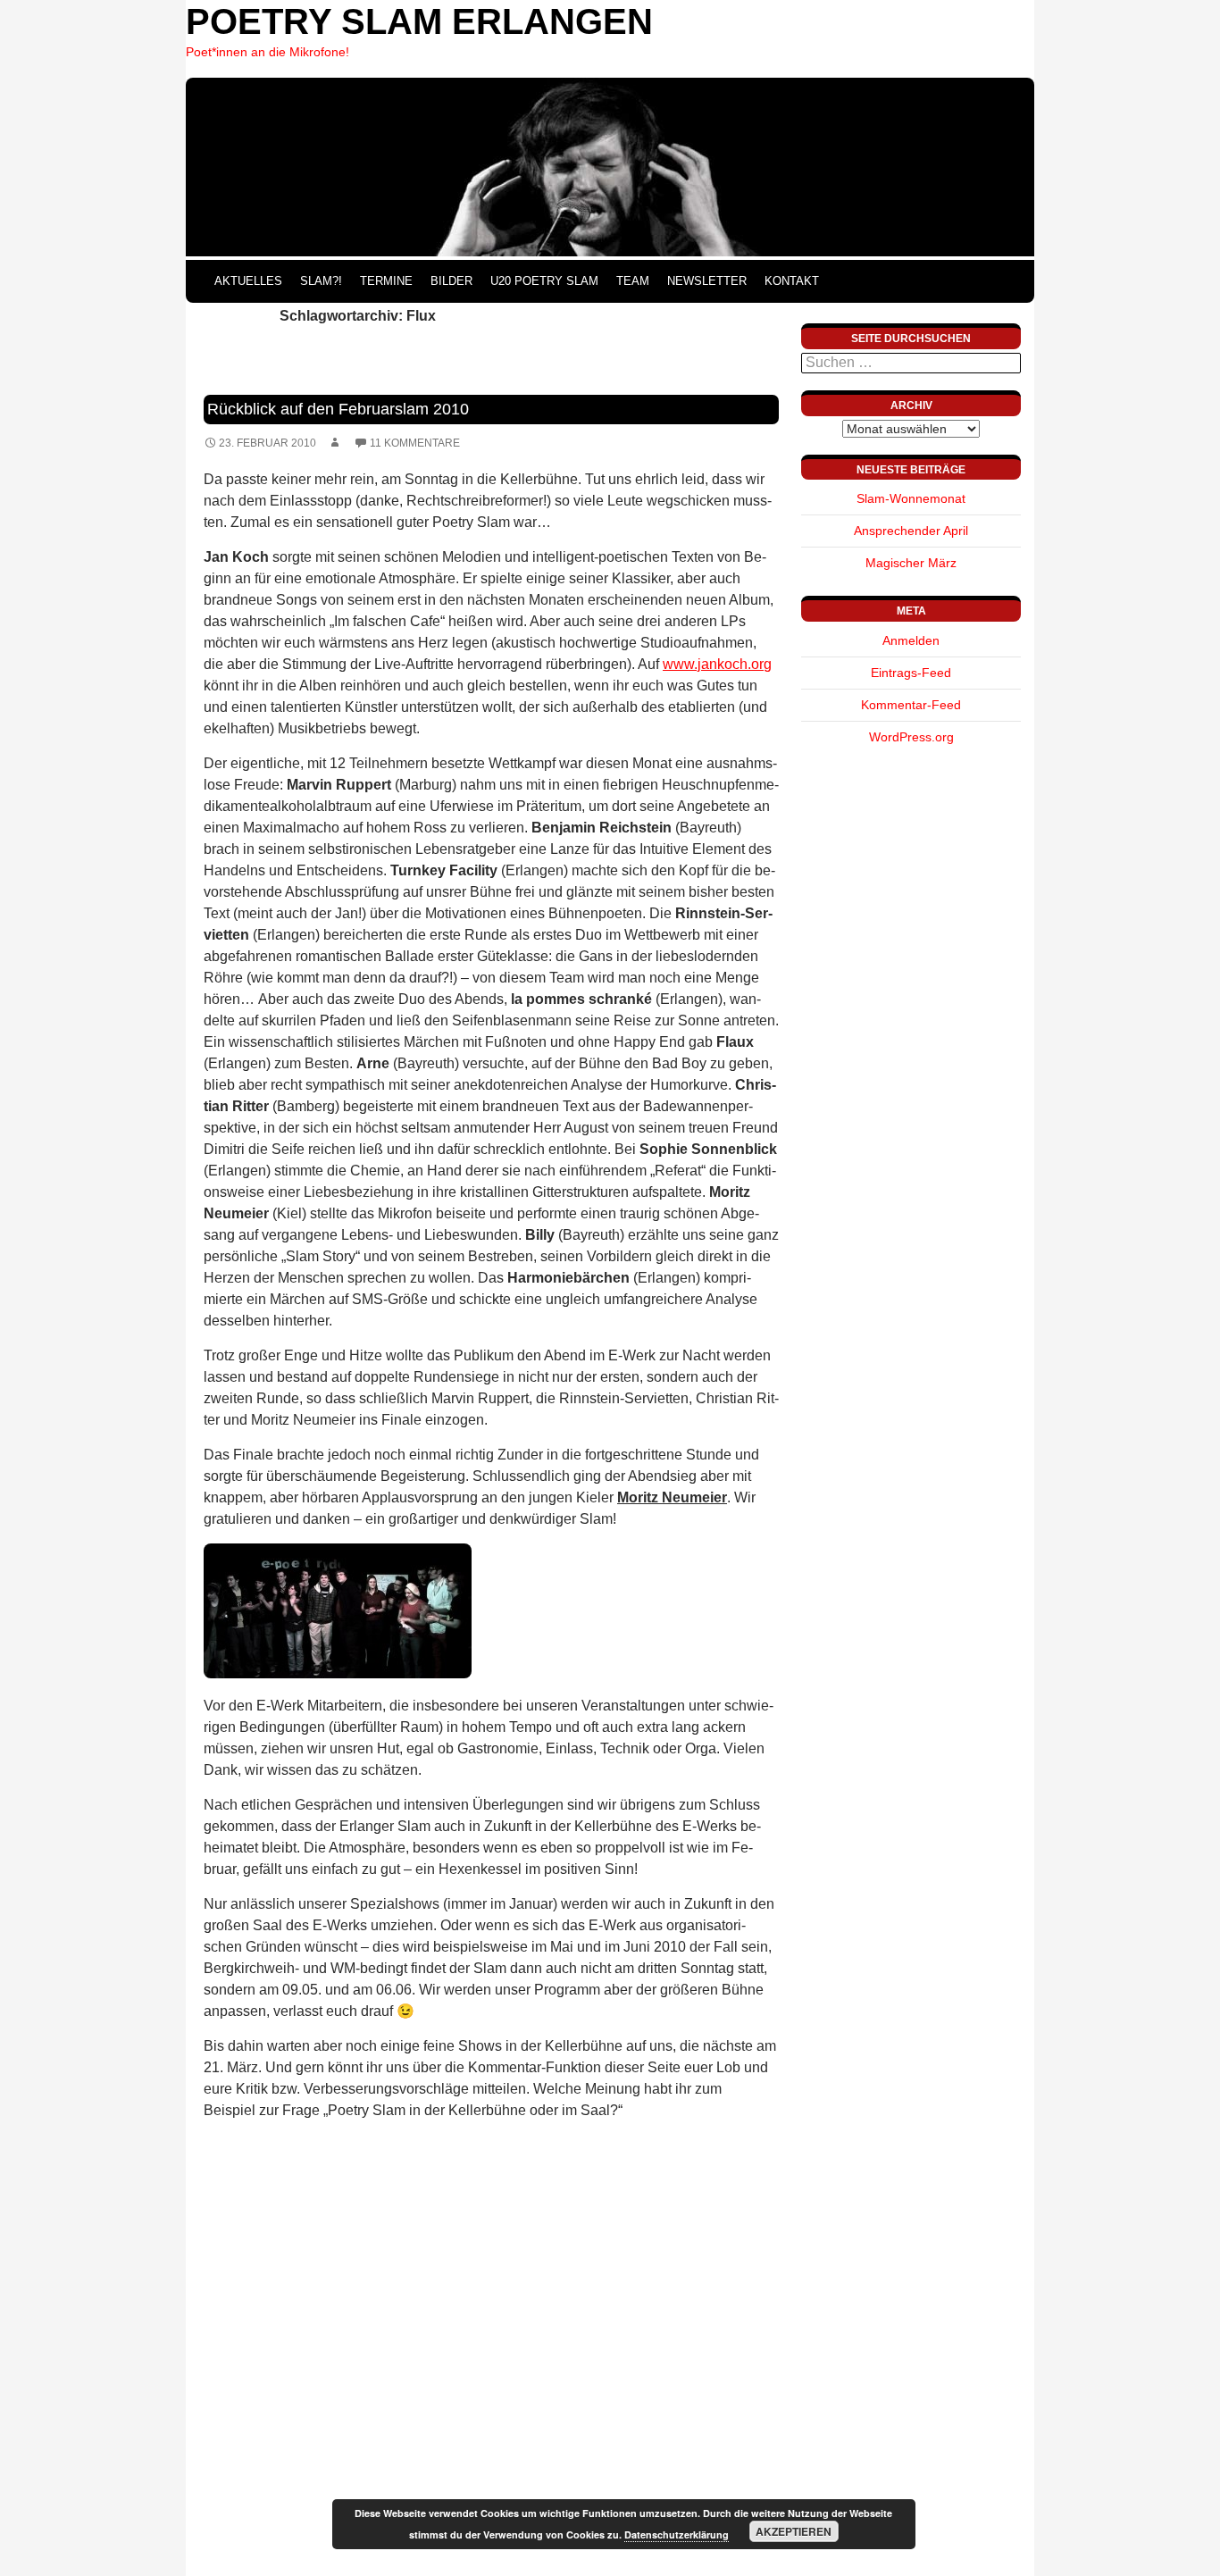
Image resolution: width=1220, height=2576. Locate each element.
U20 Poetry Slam (544, 281)
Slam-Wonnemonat (911, 498)
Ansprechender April (911, 531)
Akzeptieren (794, 2531)
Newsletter (707, 281)
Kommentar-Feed (911, 705)
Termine (386, 281)
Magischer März (911, 563)
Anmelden (911, 640)
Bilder (451, 281)
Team (633, 281)
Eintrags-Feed (911, 673)
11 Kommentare (415, 443)
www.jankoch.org (717, 664)
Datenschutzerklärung (677, 2534)
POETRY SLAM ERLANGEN (419, 21)
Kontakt (792, 281)
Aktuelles (248, 281)
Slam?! (321, 281)
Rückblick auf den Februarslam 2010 (338, 409)
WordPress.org (911, 737)
